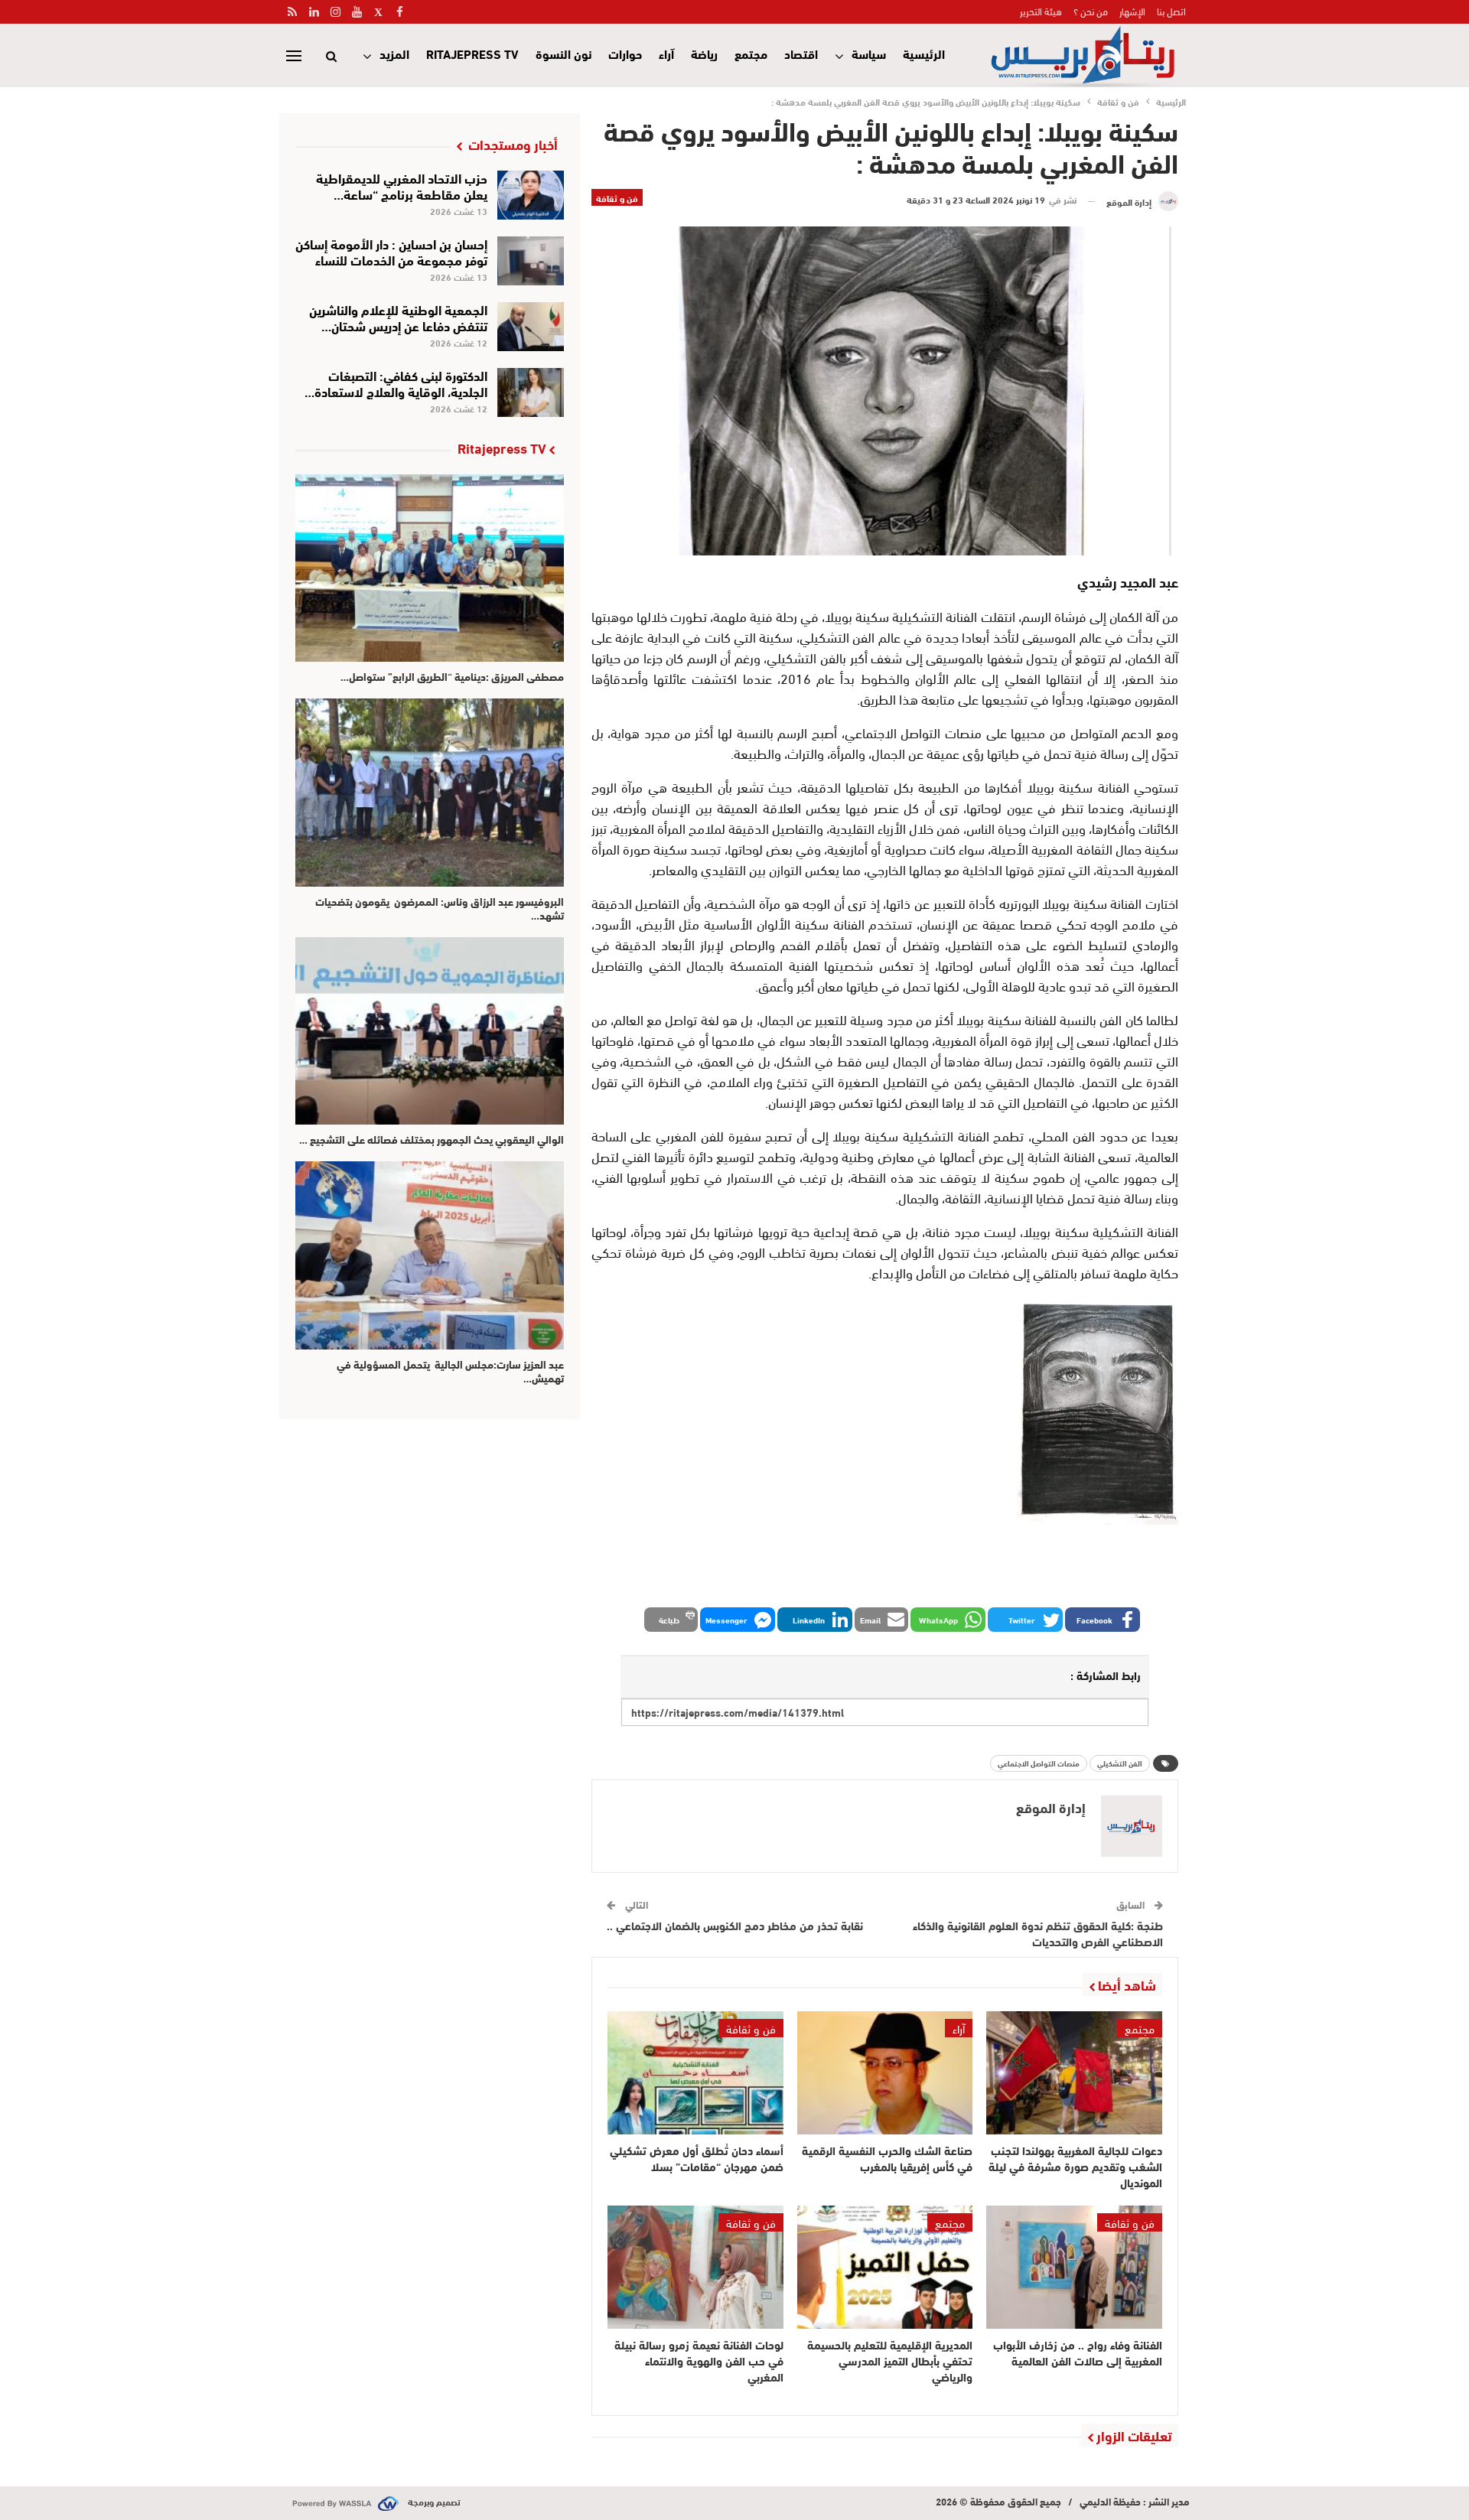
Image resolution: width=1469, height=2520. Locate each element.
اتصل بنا (1171, 11)
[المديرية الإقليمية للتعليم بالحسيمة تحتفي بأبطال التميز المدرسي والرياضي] (885, 2267)
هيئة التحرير (1041, 11)
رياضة (704, 53)
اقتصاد (801, 53)
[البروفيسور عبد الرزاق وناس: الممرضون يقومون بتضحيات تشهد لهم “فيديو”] (430, 792)
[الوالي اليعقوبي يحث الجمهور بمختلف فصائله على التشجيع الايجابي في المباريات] (430, 1031)
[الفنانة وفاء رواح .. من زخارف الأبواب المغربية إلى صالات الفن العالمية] (1074, 2267)
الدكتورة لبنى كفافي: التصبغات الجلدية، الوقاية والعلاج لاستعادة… (396, 383)
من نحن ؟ (1091, 11)
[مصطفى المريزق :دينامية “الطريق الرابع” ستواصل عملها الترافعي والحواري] (430, 568)
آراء (666, 53)
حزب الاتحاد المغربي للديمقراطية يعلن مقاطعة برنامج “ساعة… (402, 185)
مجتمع (751, 53)
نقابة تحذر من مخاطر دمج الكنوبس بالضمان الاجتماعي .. (735, 1925)
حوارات (625, 53)
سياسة (869, 53)
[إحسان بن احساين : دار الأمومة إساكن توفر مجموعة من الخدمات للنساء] (531, 261)
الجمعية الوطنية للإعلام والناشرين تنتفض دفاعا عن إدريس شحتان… (398, 317)
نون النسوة (563, 53)
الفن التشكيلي (1120, 1763)
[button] (1103, 1620)
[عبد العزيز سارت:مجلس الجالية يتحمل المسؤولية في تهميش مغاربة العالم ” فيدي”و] (430, 1255)
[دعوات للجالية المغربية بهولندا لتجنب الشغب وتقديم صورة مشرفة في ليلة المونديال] (1074, 2073)
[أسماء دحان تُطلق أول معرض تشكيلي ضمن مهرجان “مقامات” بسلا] (695, 2073)
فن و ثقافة (617, 197)
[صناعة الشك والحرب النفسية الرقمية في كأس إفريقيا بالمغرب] (885, 2073)
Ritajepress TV (472, 53)
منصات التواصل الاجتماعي (1039, 1763)
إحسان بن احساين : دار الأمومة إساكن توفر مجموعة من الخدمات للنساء (391, 251)
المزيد (394, 53)
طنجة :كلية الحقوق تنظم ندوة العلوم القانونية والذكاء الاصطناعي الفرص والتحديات (1038, 1933)
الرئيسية (924, 53)
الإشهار (1132, 11)
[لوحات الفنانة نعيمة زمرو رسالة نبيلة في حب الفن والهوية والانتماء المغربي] (695, 2267)
